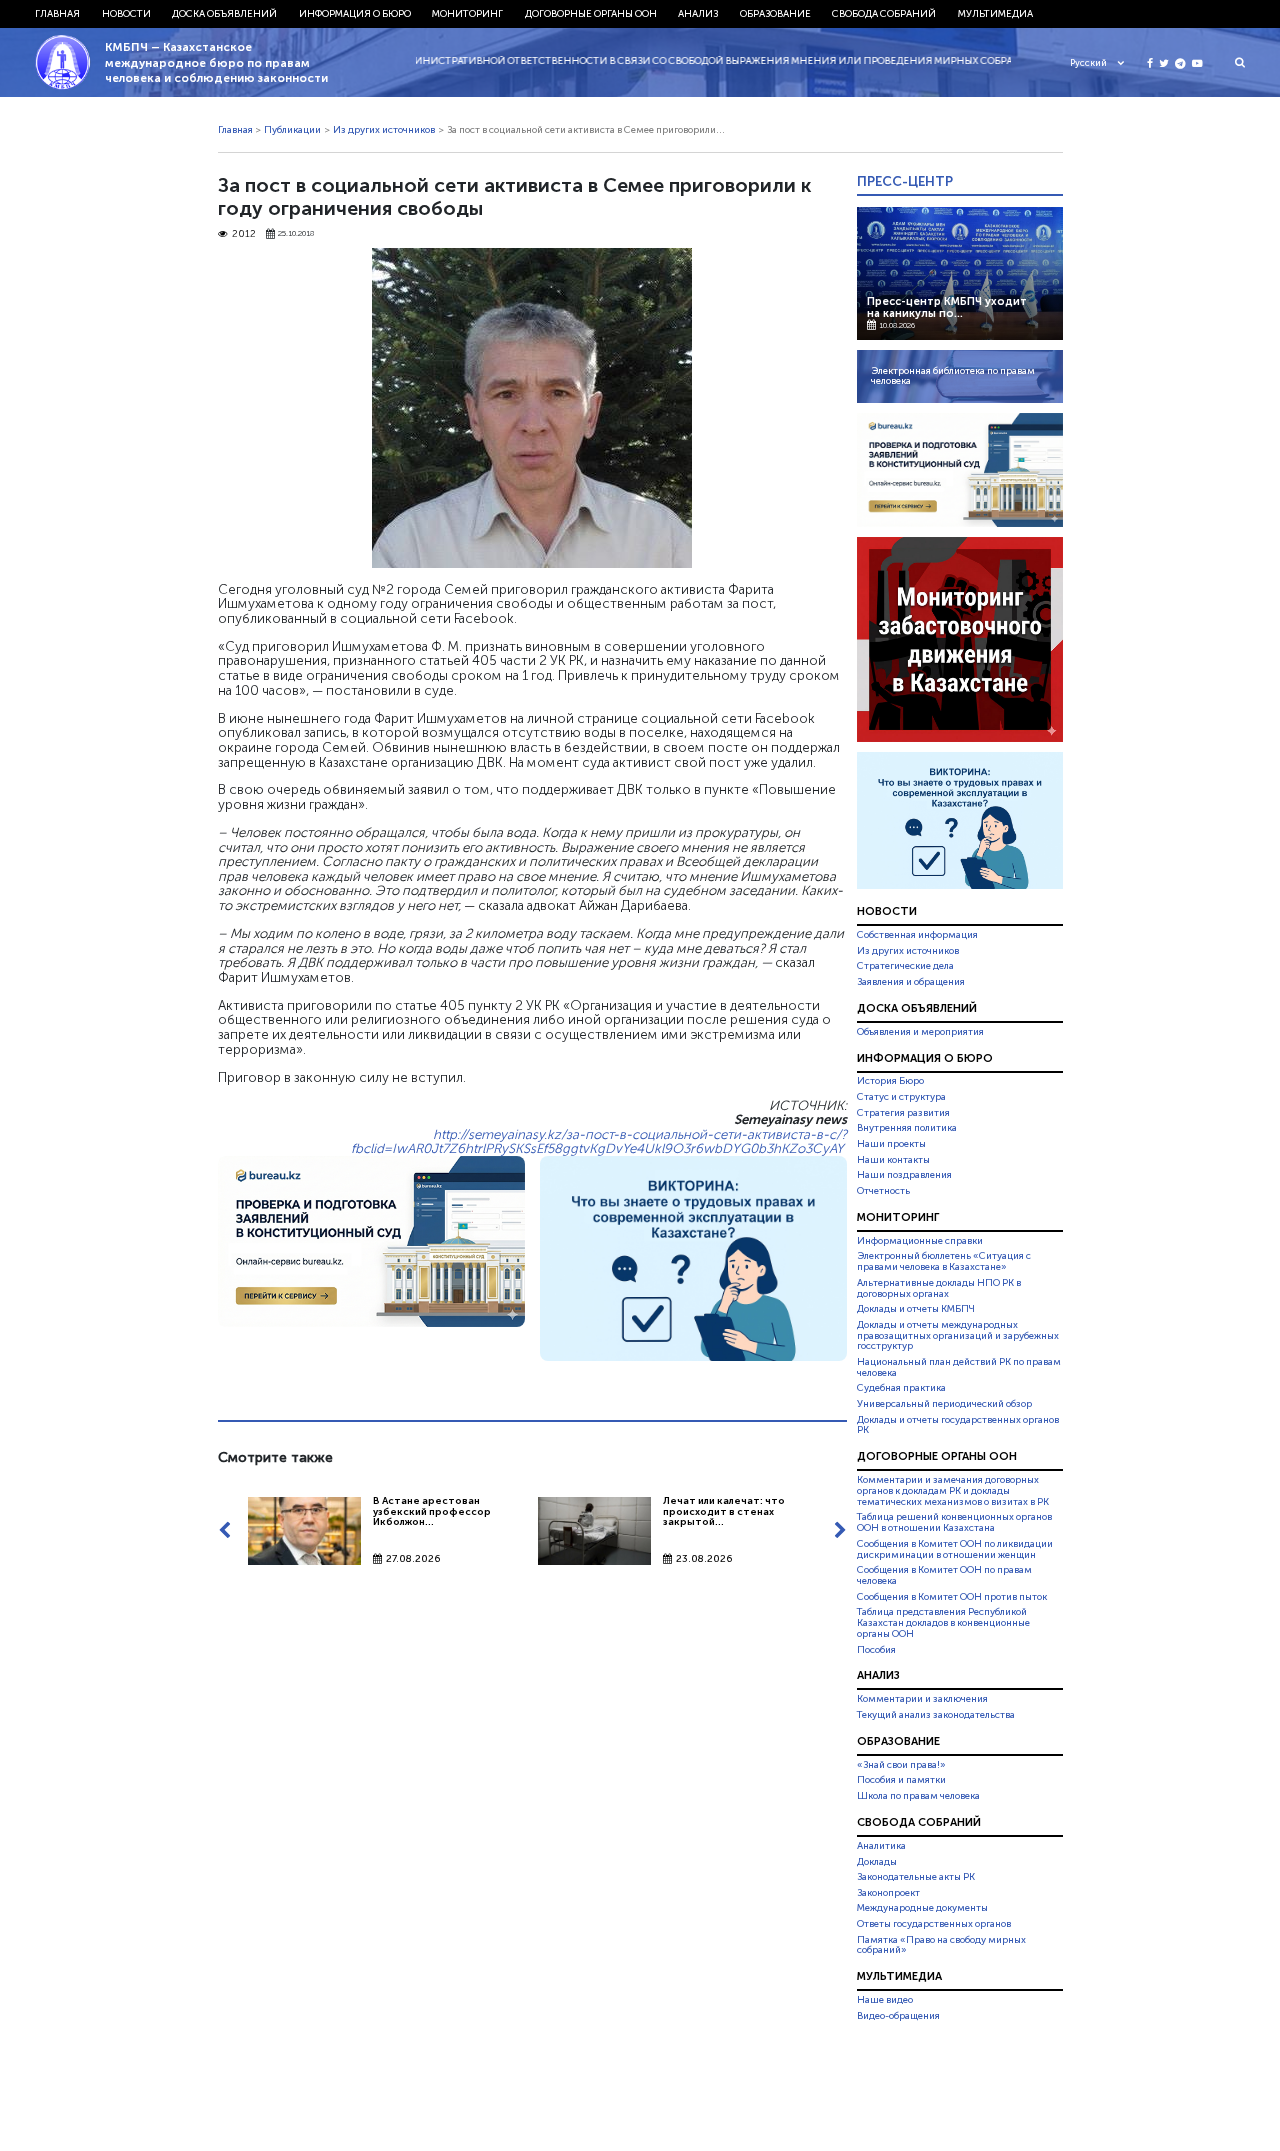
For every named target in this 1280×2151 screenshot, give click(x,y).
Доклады (877, 1862)
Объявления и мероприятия (920, 1032)
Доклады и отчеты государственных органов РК (958, 1425)
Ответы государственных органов (934, 1924)
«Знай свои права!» (901, 1765)
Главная (57, 14)
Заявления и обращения (911, 982)
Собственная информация (917, 935)
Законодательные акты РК (916, 1877)
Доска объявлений (224, 14)
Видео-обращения (898, 2016)
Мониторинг (467, 14)
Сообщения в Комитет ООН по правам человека (944, 1575)
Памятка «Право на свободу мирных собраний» (941, 1945)
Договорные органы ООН (591, 14)
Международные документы (922, 1908)
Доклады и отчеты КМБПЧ (916, 1309)
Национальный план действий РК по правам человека (959, 1367)
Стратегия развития (903, 1113)
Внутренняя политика (907, 1128)
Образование (775, 14)
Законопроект (888, 1893)
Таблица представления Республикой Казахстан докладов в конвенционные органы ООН (943, 1623)
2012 (244, 234)
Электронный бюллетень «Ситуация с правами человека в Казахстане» (944, 1261)
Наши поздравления (904, 1175)
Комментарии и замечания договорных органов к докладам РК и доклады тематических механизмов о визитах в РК (953, 1491)
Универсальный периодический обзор (944, 1404)
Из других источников (384, 130)
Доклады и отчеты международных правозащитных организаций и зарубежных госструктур (958, 1336)
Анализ (698, 14)
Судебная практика (901, 1388)
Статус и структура (901, 1097)
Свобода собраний (884, 14)
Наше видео (885, 2000)
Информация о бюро (355, 14)
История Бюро (890, 1082)
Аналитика (881, 1846)
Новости (126, 14)
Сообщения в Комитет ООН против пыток (952, 1597)
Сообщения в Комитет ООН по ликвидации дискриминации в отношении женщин (955, 1549)
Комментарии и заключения (922, 1699)
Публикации (292, 130)
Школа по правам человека (918, 1796)
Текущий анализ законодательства (936, 1715)
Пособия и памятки (901, 1780)
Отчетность (883, 1191)
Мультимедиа (995, 14)
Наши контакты (893, 1160)
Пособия (876, 1650)
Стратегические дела (905, 966)
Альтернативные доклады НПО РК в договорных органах (939, 1288)
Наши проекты (891, 1144)
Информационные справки (920, 1241)
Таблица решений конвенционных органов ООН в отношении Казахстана (954, 1523)
